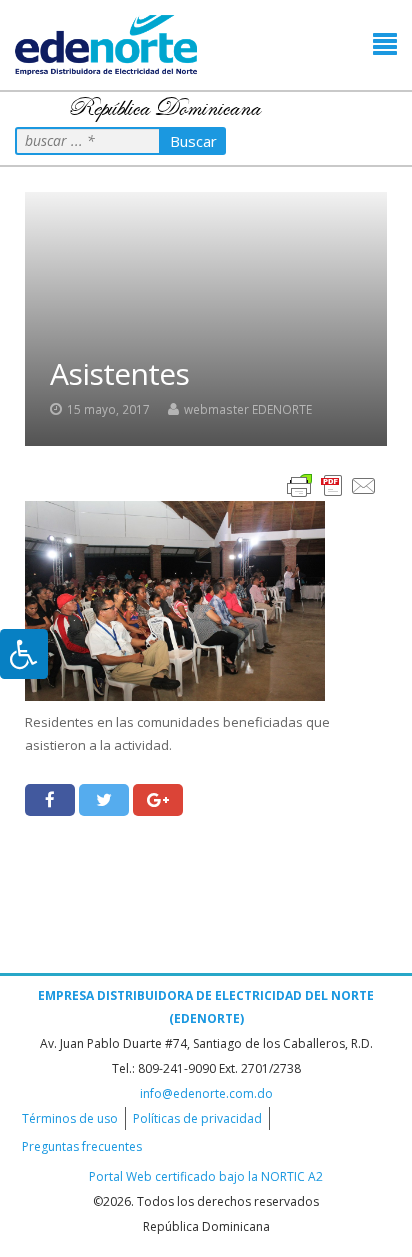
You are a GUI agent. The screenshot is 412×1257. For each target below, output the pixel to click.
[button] (385, 44)
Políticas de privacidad (197, 1118)
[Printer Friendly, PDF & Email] (332, 484)
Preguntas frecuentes (82, 1146)
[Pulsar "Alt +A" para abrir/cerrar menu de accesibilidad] (24, 654)
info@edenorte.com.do (206, 1093)
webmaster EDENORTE (248, 409)
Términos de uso (70, 1118)
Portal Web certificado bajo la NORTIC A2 (206, 1176)
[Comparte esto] (50, 800)
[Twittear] (104, 800)
